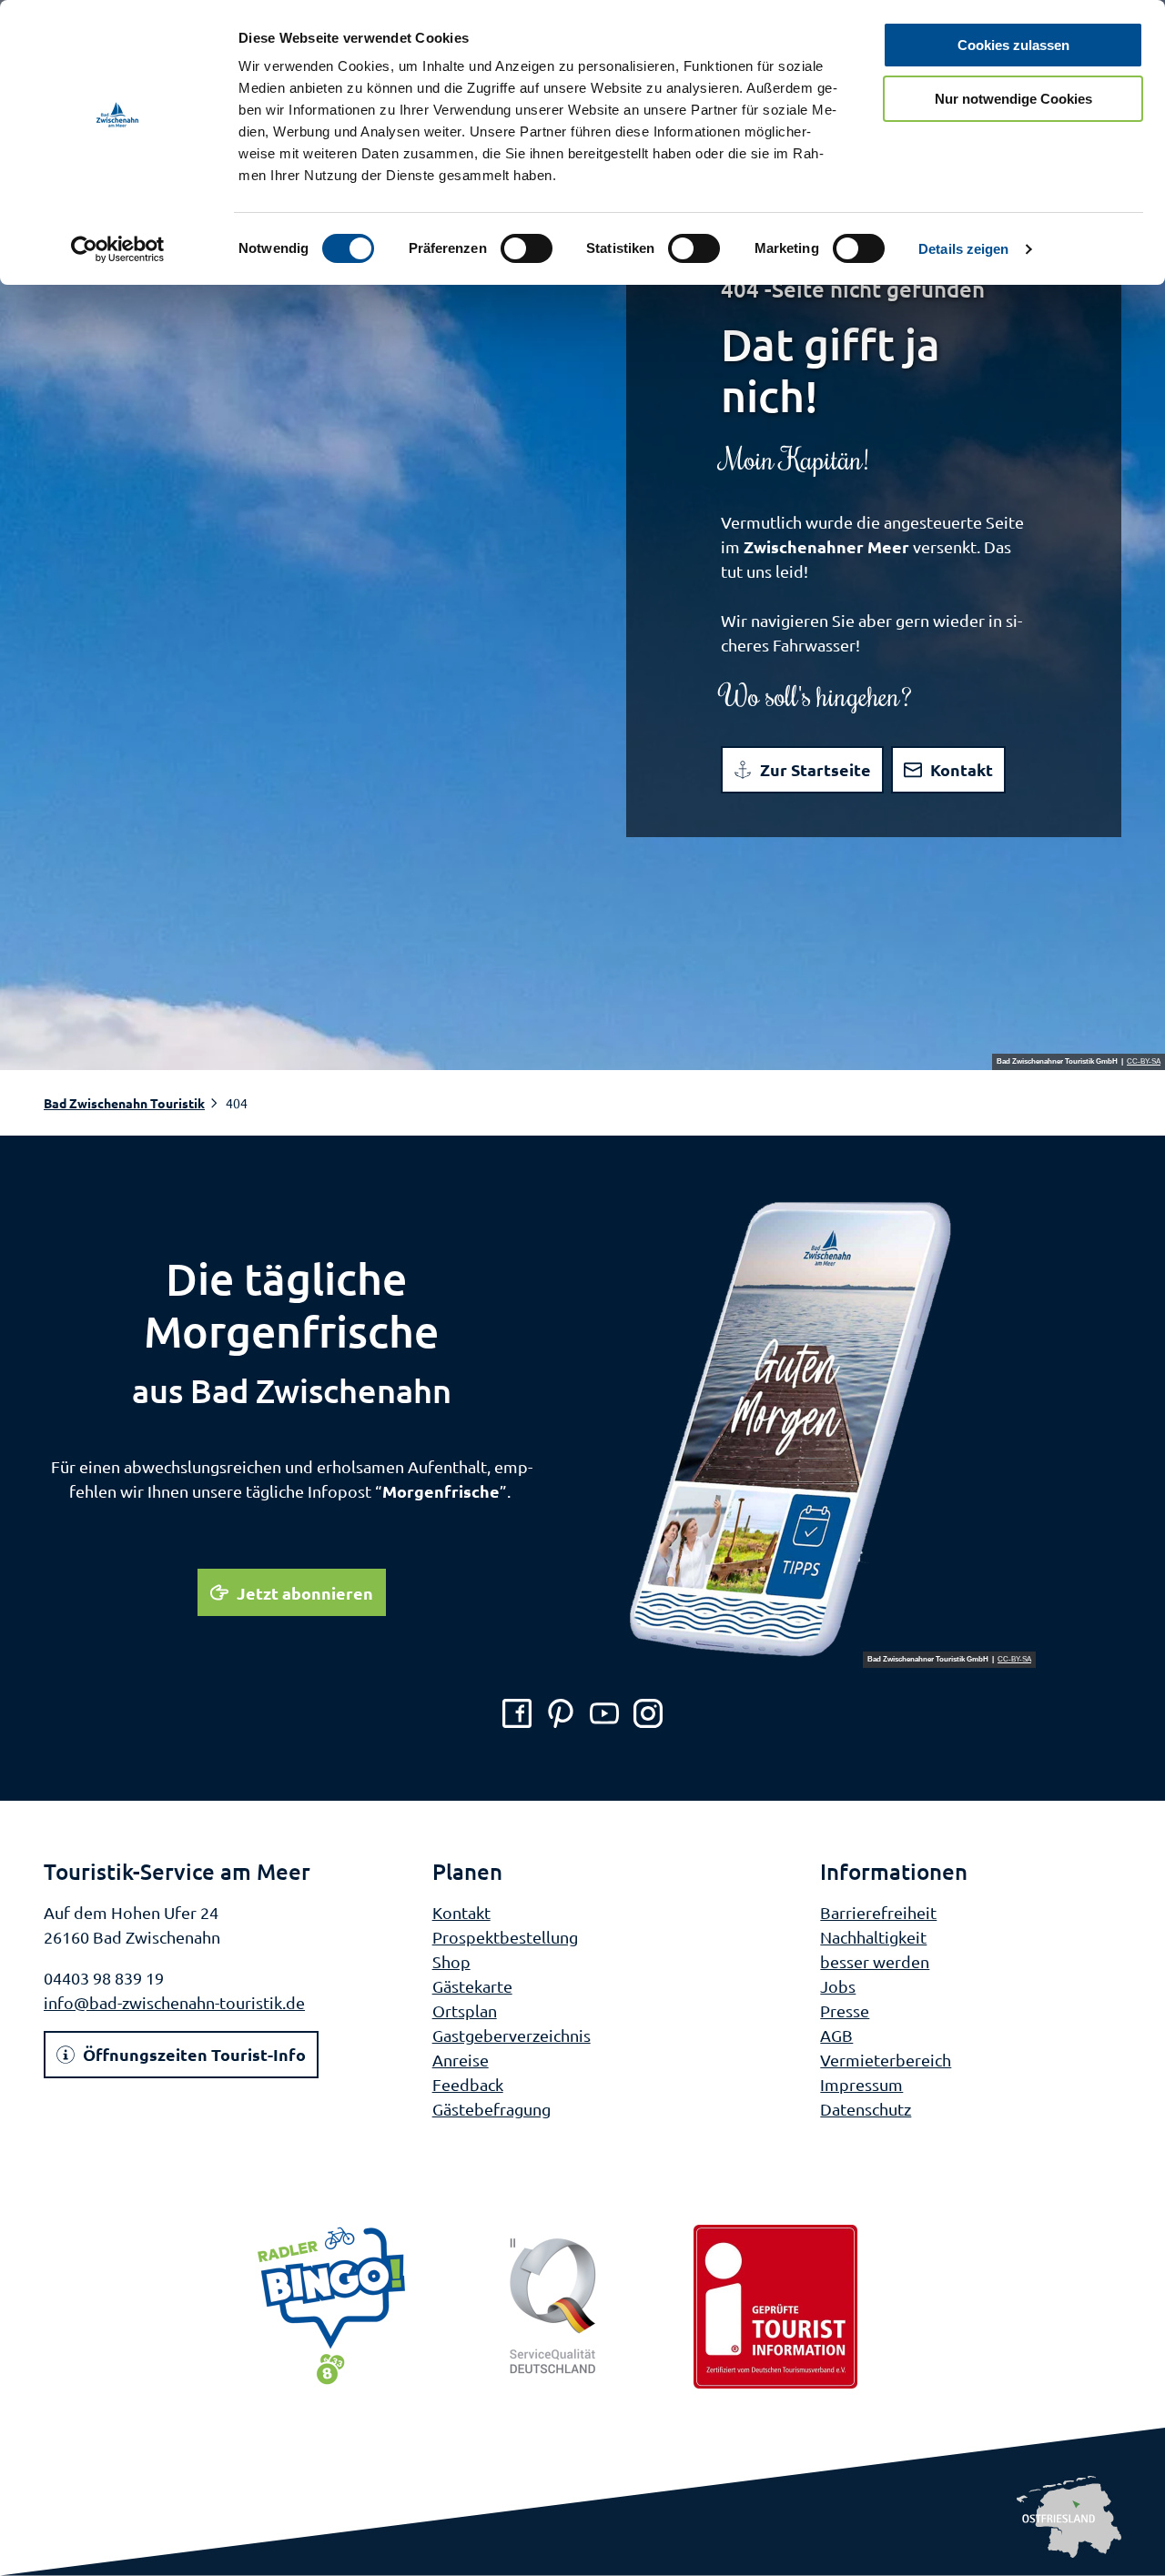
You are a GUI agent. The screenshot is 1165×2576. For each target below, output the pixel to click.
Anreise (461, 2060)
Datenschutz (866, 2109)
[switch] (527, 248)
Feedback (468, 2084)
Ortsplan (465, 2010)
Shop (451, 1961)
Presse (845, 2010)
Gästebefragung (491, 2109)
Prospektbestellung (505, 1937)
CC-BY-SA (1144, 1062)
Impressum (861, 2084)
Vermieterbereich (886, 2060)
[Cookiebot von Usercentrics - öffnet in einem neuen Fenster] (118, 249)
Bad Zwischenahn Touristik (124, 1103)
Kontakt (461, 1912)
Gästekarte (472, 1986)
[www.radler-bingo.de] (331, 2307)
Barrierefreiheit (878, 1912)
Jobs (838, 1986)
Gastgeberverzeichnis (512, 2035)
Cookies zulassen (1013, 45)
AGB (836, 2035)
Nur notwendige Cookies (1013, 99)
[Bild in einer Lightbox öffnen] (831, 1431)
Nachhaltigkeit (873, 1937)
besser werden (875, 1961)
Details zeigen (963, 249)
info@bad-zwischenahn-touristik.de (174, 2002)
